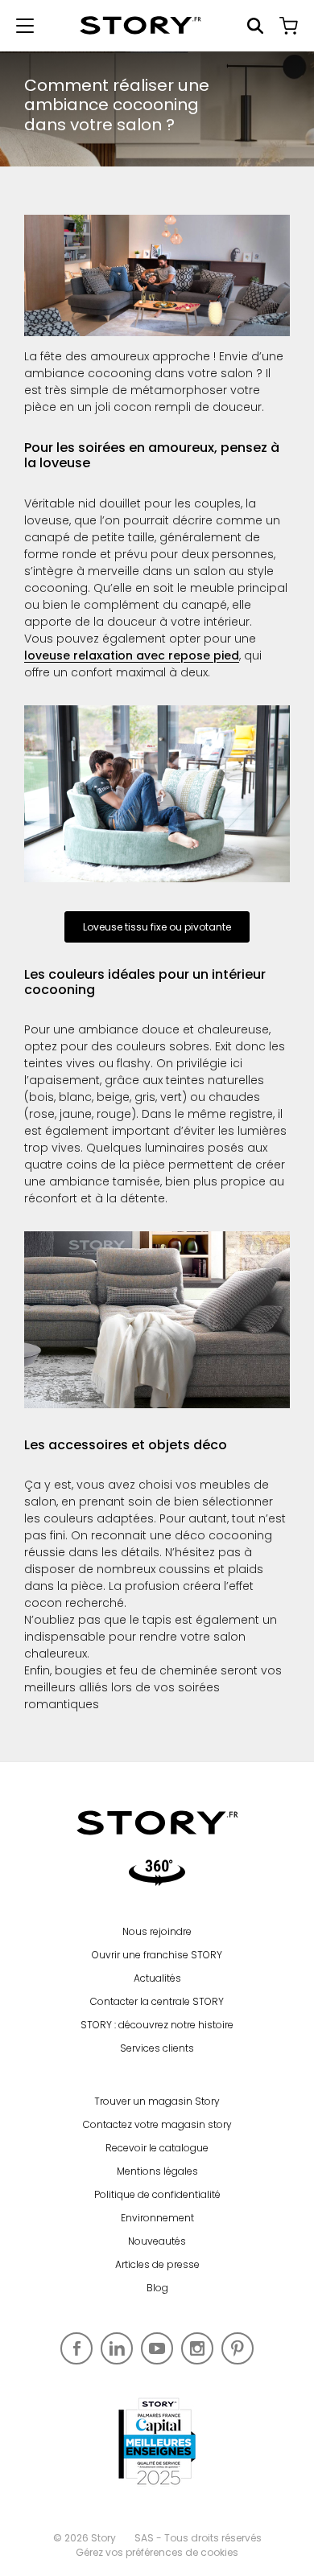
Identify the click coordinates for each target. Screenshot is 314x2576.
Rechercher (255, 26)
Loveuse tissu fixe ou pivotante (157, 927)
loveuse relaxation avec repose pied (132, 655)
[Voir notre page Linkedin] (117, 2348)
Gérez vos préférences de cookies (157, 2552)
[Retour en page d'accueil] (140, 25)
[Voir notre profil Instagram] (197, 2348)
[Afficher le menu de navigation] (25, 26)
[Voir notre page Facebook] (76, 2348)
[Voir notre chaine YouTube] (157, 2348)
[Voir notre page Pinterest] (238, 2348)
